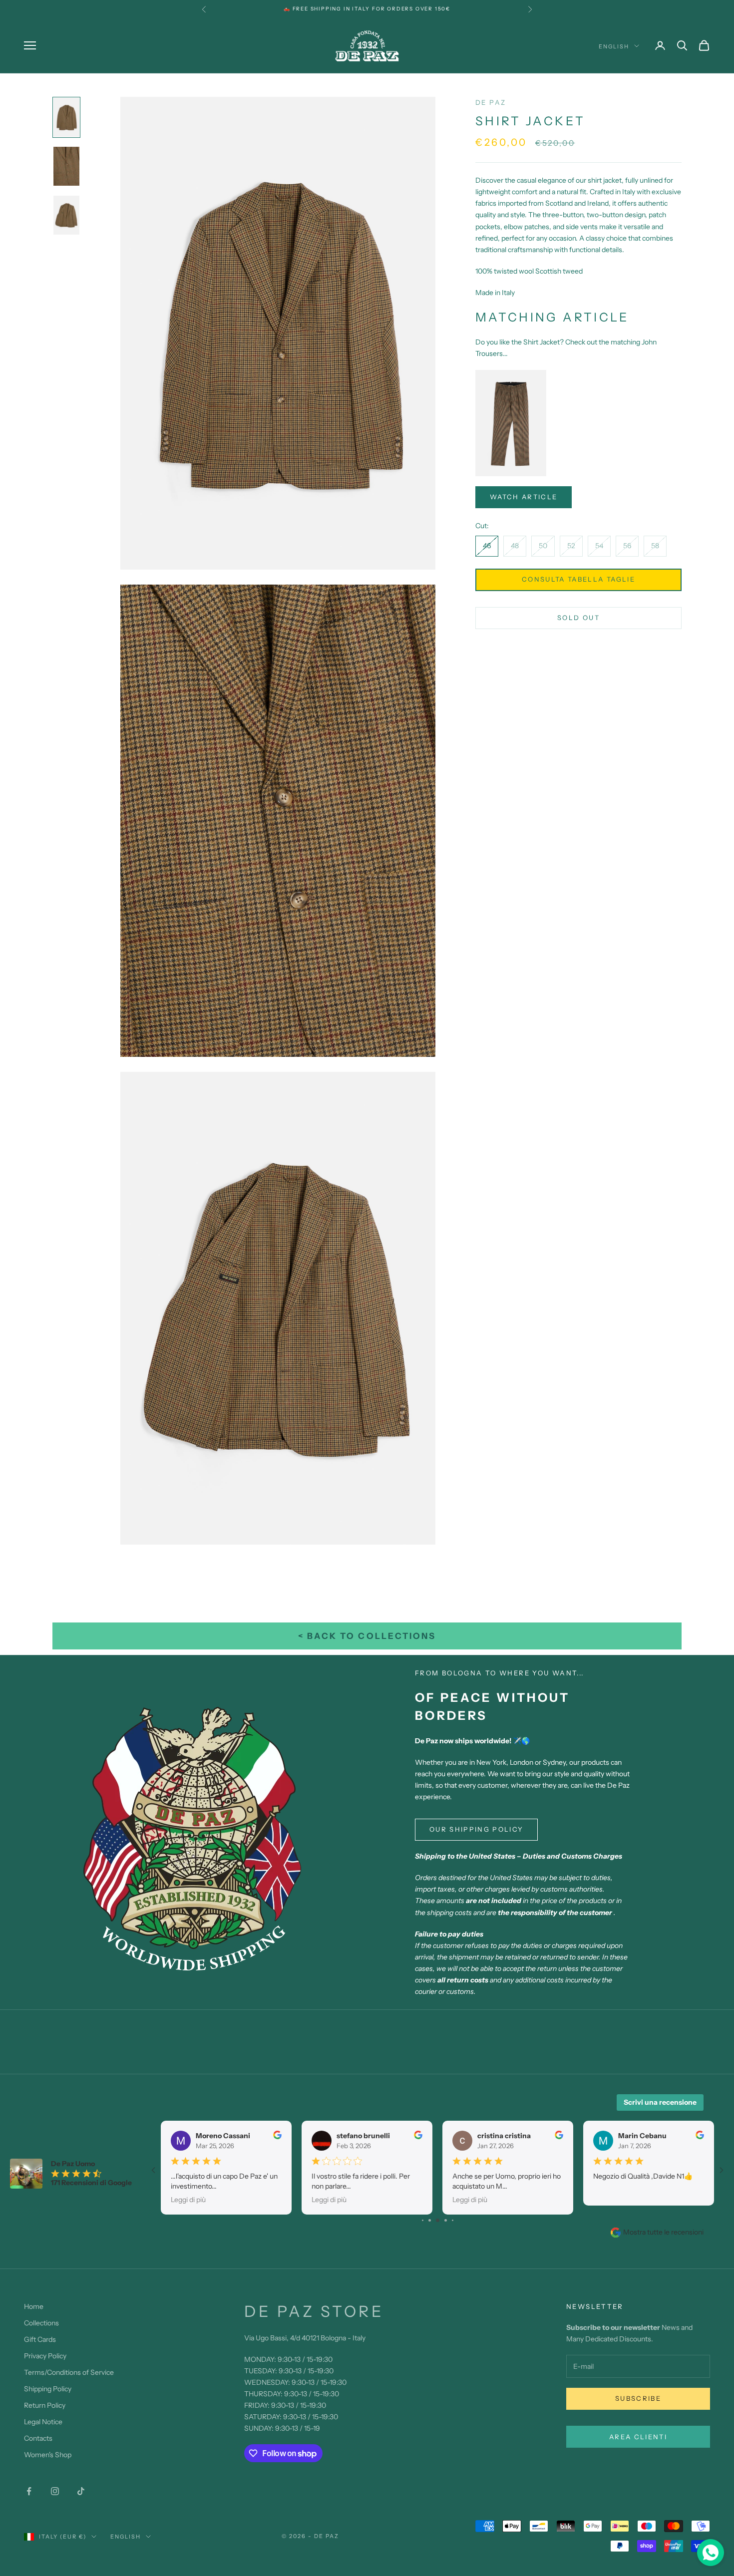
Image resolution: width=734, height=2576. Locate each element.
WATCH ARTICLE (524, 497)
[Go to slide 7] (453, 2220)
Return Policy (45, 2405)
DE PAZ (491, 102)
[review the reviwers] (277, 2135)
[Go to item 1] (66, 117)
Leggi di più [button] (188, 2199)
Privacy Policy (45, 2356)
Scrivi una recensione (660, 2102)
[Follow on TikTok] (81, 2491)
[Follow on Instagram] (55, 2491)
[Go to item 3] (66, 215)
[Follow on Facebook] (29, 2491)
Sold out (578, 618)
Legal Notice (43, 2422)
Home (34, 2306)
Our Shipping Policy (476, 1829)
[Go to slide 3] (423, 2220)
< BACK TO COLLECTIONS (367, 1636)
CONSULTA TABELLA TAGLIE (578, 580)
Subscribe (638, 2398)
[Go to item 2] (66, 166)
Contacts (38, 2438)
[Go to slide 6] (446, 2220)
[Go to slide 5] (438, 2220)
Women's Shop (48, 2455)
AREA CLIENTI (638, 2437)
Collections (41, 2323)
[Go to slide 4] (430, 2220)
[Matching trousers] (511, 422)
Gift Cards (40, 2339)
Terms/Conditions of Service (69, 2372)
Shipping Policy (48, 2389)
